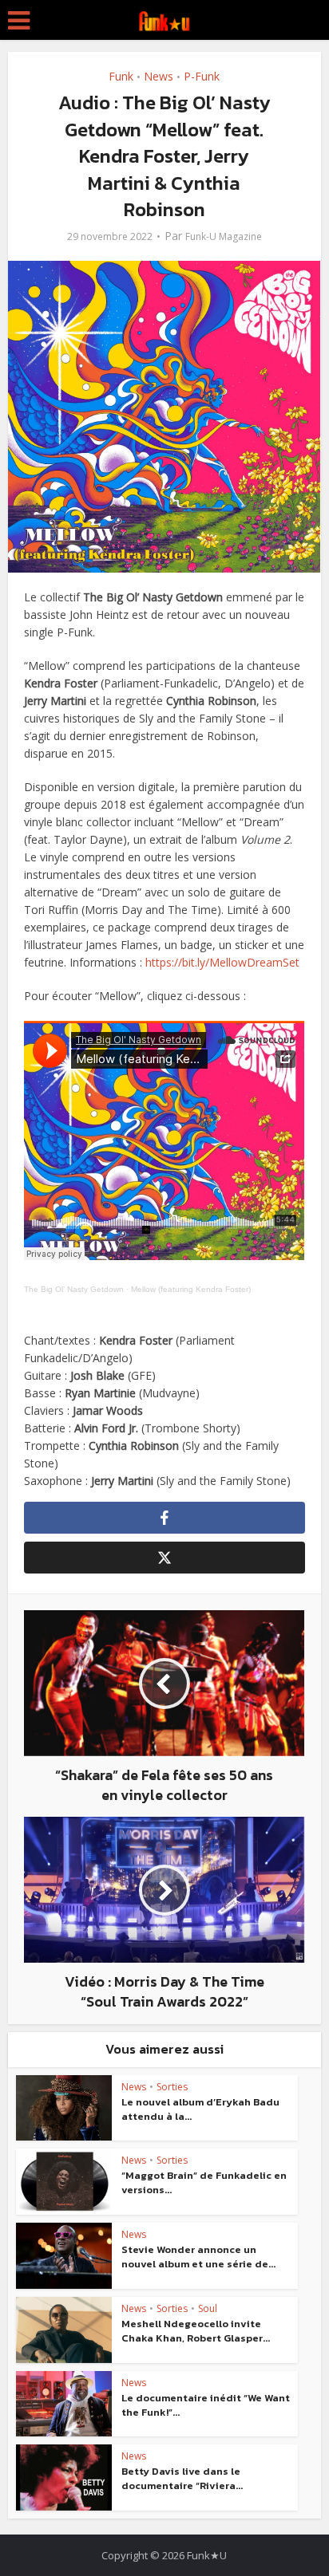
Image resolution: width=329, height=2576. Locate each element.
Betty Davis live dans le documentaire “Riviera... (182, 2478)
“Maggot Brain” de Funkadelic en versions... (204, 2182)
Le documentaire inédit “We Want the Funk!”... (206, 2405)
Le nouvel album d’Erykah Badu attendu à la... (200, 2109)
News (159, 76)
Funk (121, 76)
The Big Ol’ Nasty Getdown (74, 1289)
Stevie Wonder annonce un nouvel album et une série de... (198, 2257)
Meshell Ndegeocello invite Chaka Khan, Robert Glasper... (196, 2331)
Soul (208, 2308)
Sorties (172, 2087)
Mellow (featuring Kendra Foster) (191, 1289)
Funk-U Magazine (224, 236)
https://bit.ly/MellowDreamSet (222, 962)
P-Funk (202, 76)
